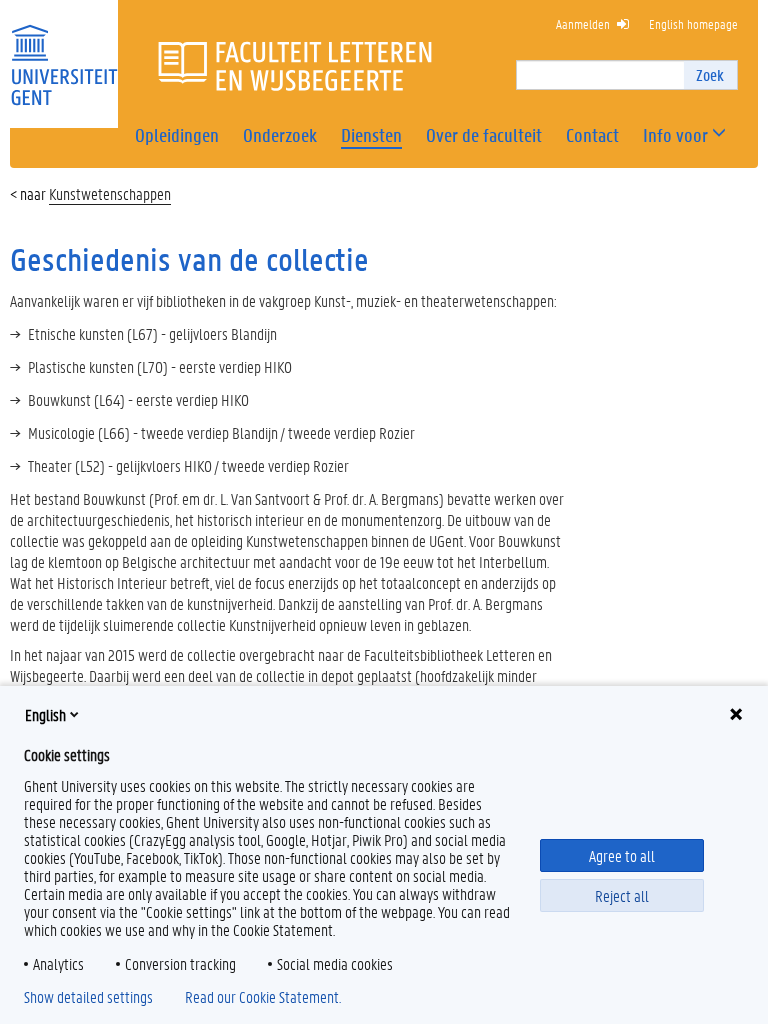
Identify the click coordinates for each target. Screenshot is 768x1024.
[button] (675, 135)
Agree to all (622, 855)
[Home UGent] (64, 52)
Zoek (710, 74)
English (45, 714)
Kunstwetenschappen (110, 193)
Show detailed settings (88, 997)
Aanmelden (583, 23)
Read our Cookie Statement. (263, 997)
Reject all (622, 895)
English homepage (693, 23)
